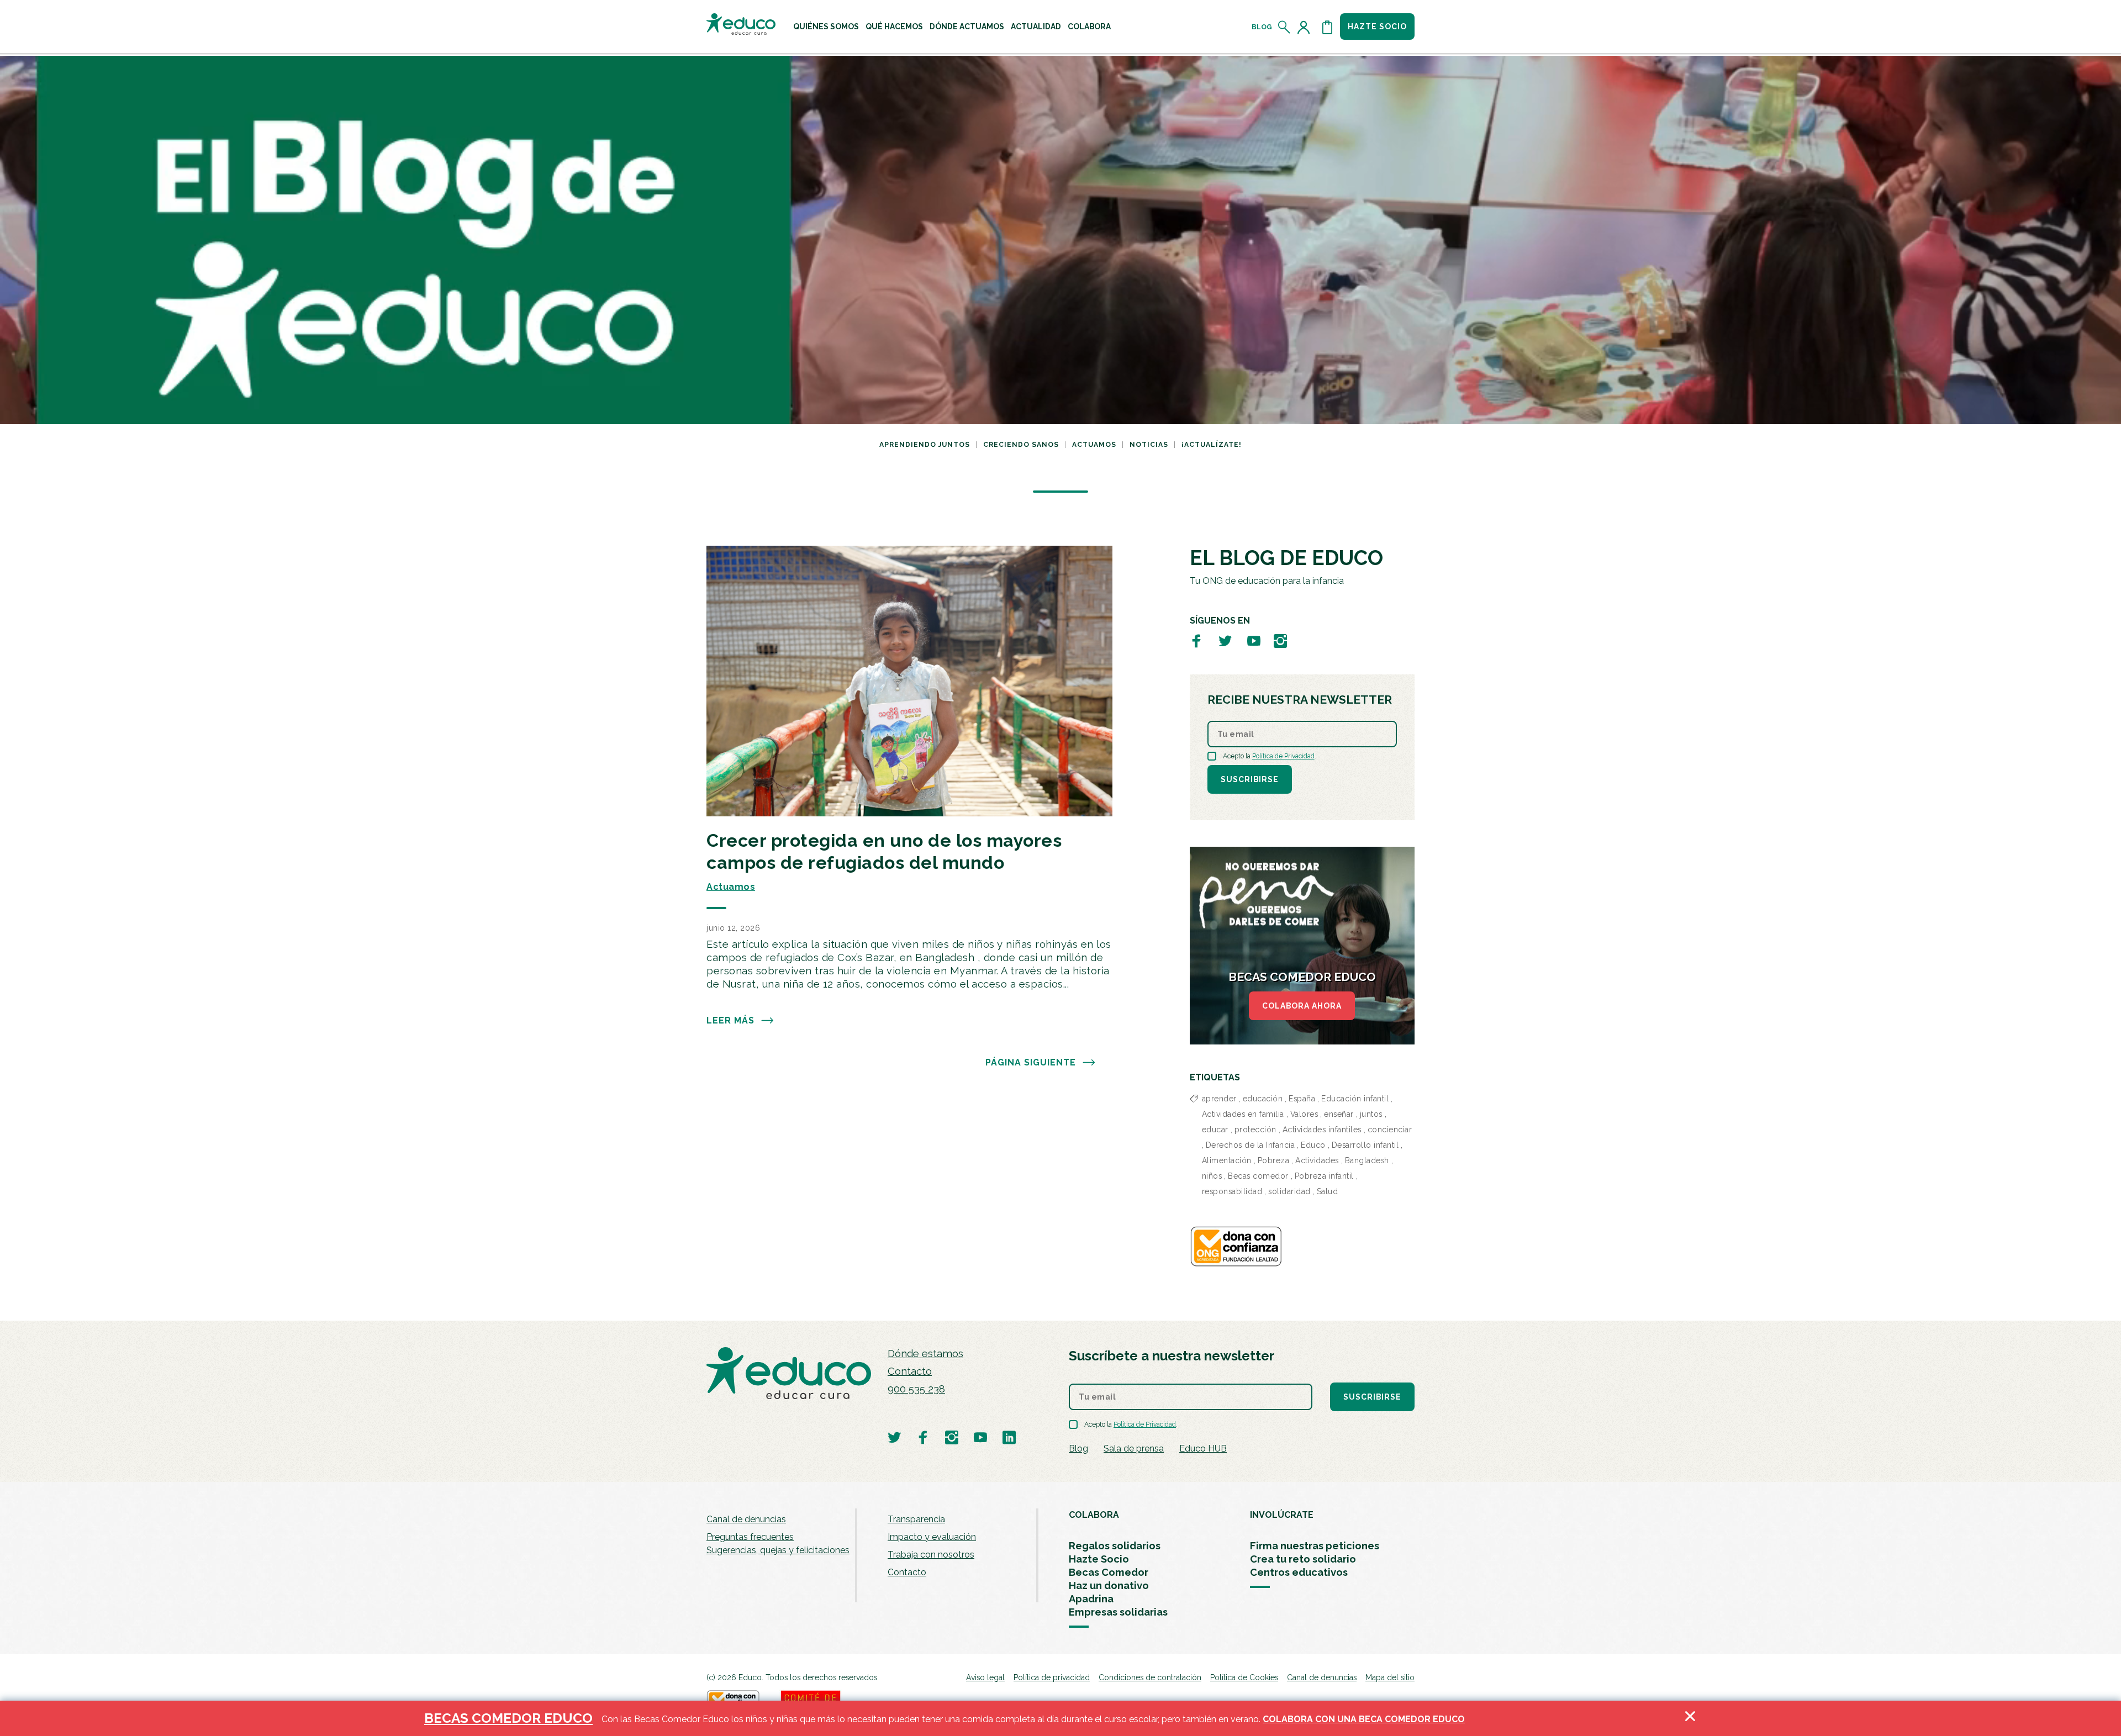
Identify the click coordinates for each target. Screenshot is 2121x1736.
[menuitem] (826, 27)
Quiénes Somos (826, 27)
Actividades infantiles (1322, 1130)
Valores (1304, 1114)
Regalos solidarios (1115, 1546)
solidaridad (1289, 1191)
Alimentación (1227, 1160)
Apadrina (1091, 1599)
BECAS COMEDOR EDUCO (508, 1718)
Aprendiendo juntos (925, 445)
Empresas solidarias (1118, 1612)
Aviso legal (985, 1677)
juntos (1371, 1114)
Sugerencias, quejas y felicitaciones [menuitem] (778, 1550)
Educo (1313, 1145)
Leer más (730, 1020)
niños (1212, 1176)
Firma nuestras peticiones (1315, 1546)
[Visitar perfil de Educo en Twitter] (1225, 640)
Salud (1328, 1191)
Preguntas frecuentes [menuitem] (750, 1537)
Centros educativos (1299, 1572)
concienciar (1390, 1130)
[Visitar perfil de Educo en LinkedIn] (1009, 1437)
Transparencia (916, 1519)
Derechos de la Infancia (1251, 1145)
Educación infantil (1355, 1099)
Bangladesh (1367, 1160)
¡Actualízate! (1212, 445)
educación (1263, 1099)
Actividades (1317, 1160)
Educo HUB (1203, 1449)
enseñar (1339, 1114)
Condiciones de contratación (1150, 1677)
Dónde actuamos (967, 27)
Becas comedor (1258, 1176)
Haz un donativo (1109, 1585)
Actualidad (1036, 27)
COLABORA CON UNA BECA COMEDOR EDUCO (1364, 1719)
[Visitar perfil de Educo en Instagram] (1280, 640)
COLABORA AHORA (1302, 1006)
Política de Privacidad (1283, 756)
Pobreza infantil (1324, 1176)
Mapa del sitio (1390, 1677)
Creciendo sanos (1021, 445)
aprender (1219, 1099)
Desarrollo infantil (1365, 1145)
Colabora (1089, 27)
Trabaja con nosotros (931, 1555)
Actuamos (1094, 445)
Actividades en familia (1243, 1114)
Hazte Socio (1099, 1559)
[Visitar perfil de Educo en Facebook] (1196, 640)
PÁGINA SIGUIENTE (1031, 1062)
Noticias (1149, 445)
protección (1255, 1130)
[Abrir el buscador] (1284, 27)
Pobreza (1274, 1160)
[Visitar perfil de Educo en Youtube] (1254, 640)
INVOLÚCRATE (1282, 1515)
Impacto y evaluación (932, 1537)
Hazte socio (1377, 27)
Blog (1262, 27)
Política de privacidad (1052, 1677)
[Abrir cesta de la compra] (1327, 27)
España (1302, 1099)
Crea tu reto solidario (1303, 1559)
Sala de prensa (1134, 1449)
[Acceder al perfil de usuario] (1306, 27)
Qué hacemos (894, 27)
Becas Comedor (1109, 1572)
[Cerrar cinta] (1690, 1718)
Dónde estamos (925, 1354)
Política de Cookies (1244, 1677)
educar (1215, 1130)
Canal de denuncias (746, 1519)
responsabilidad (1232, 1191)
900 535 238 (916, 1389)
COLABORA (1094, 1515)
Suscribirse (1250, 779)
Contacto (910, 1371)
